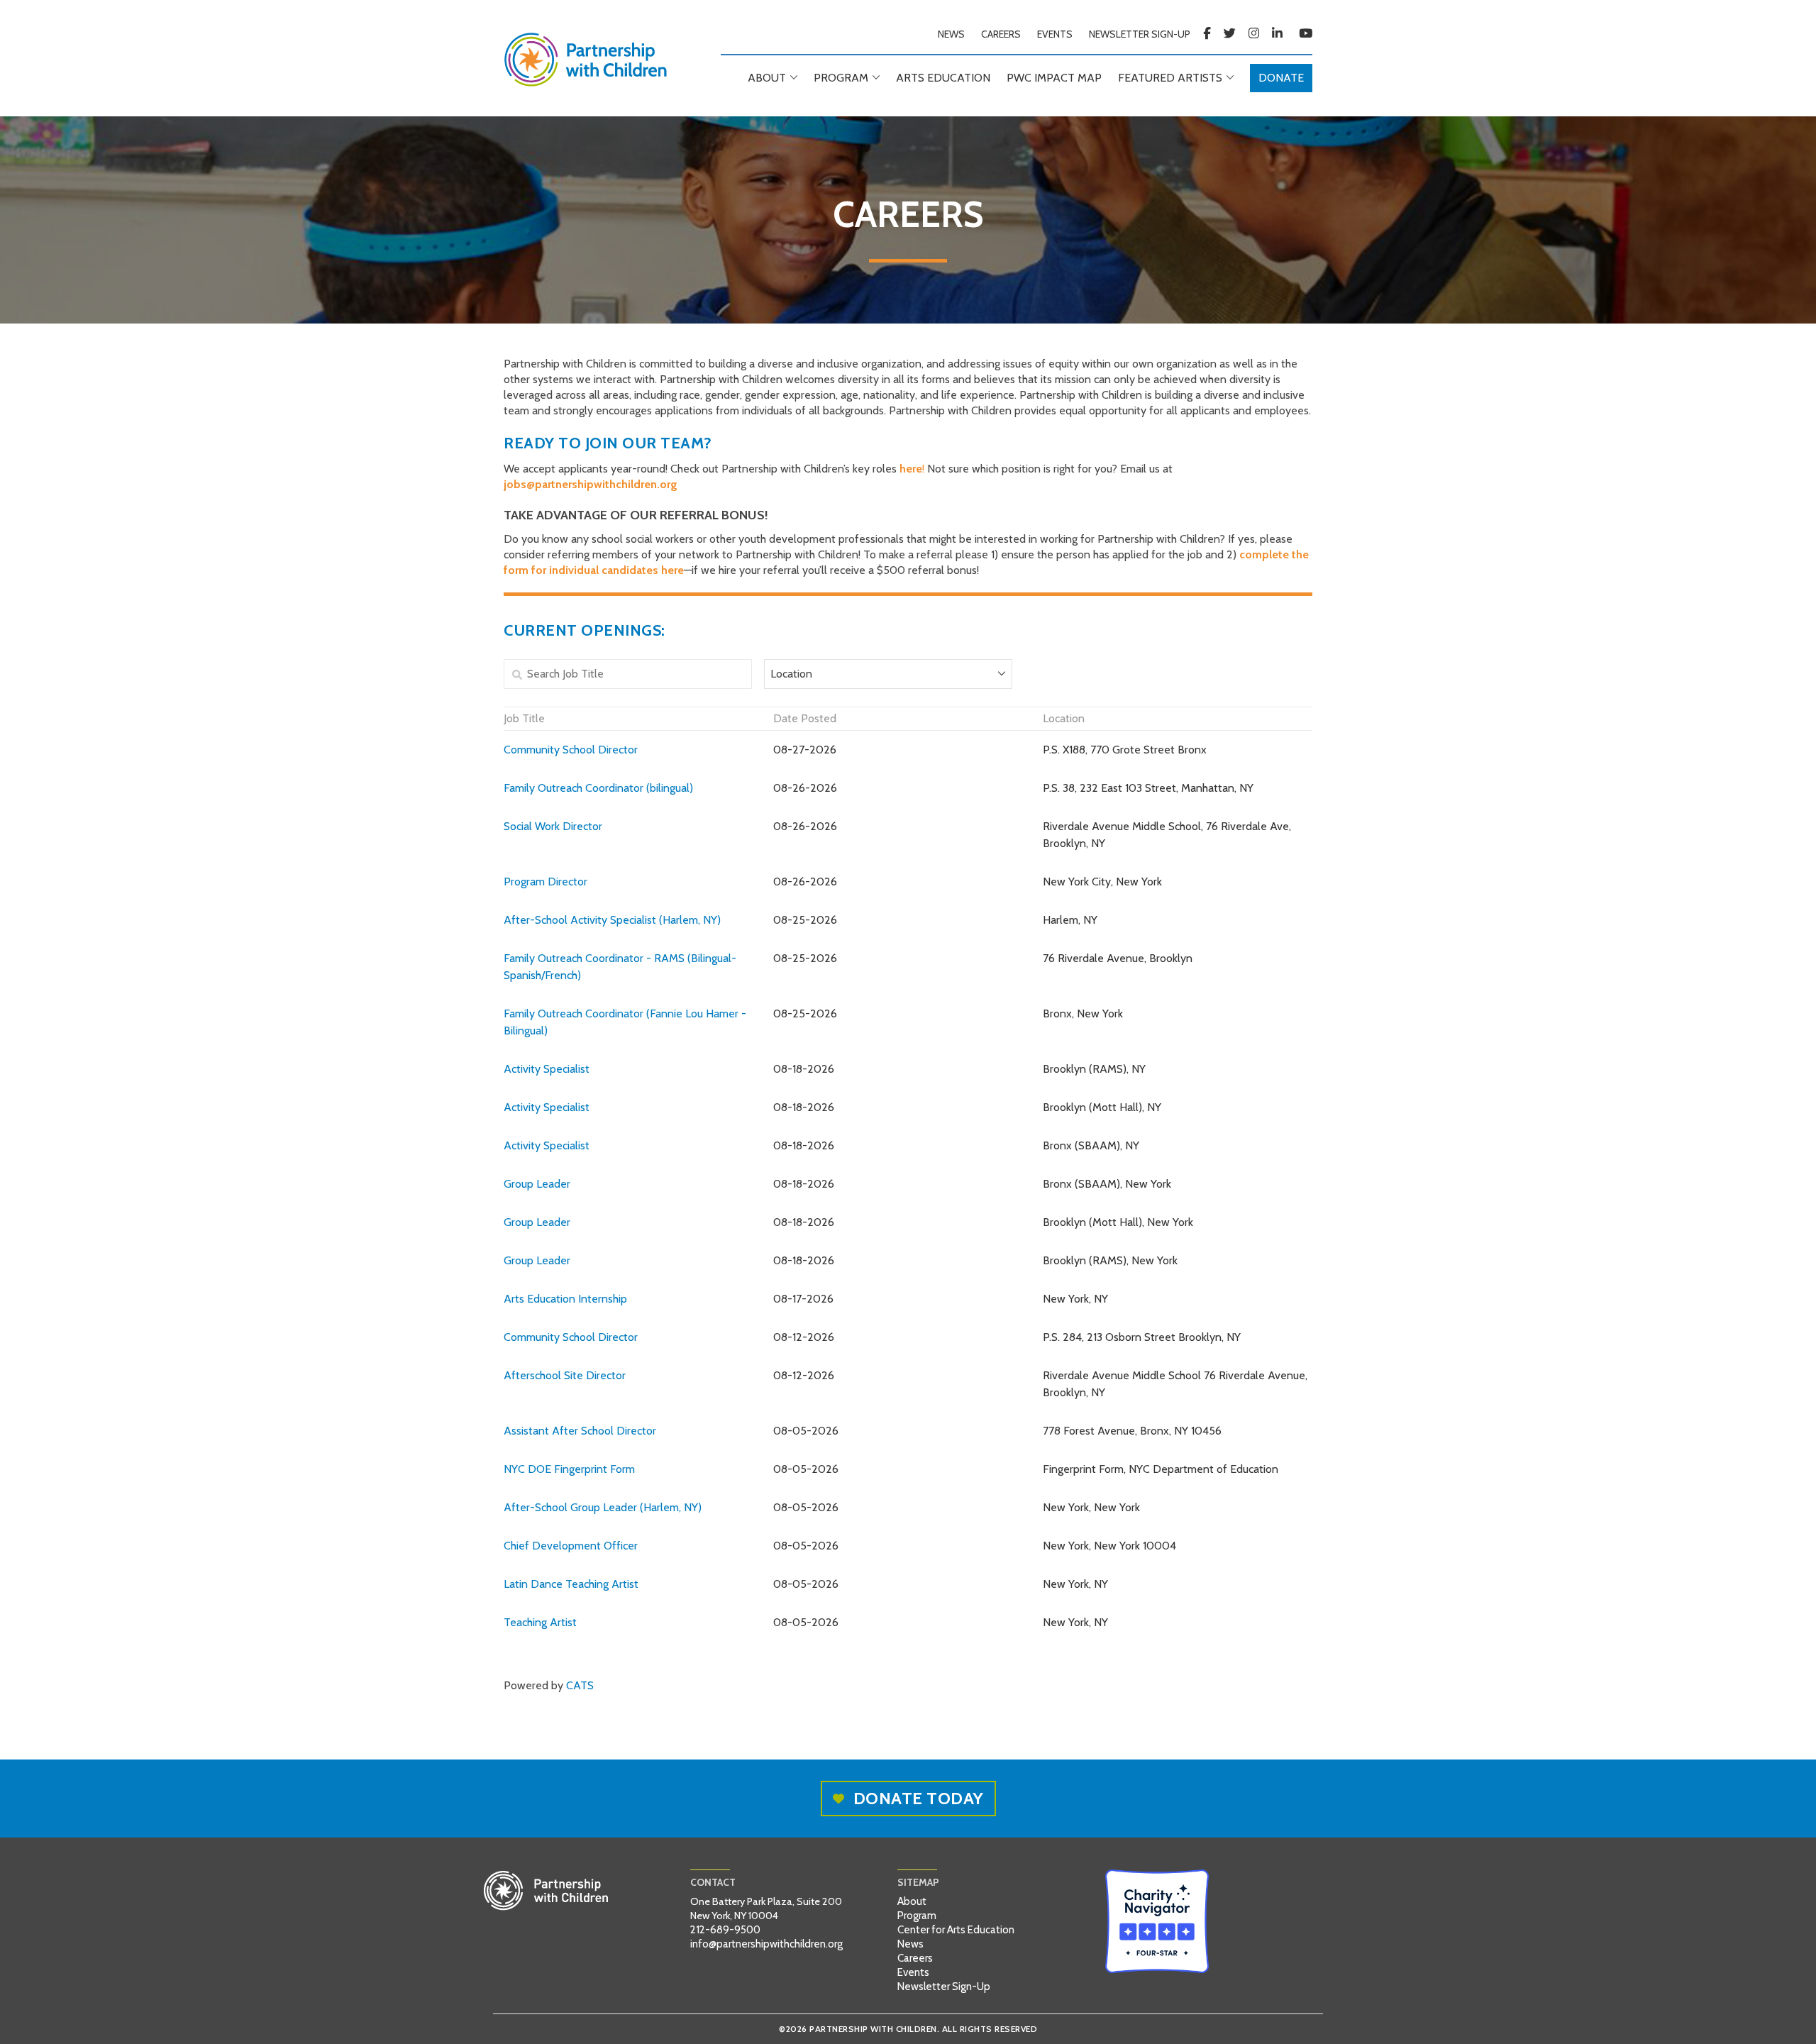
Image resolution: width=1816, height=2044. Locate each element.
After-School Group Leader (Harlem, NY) (603, 1507)
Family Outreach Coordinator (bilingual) (598, 788)
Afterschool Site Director (565, 1375)
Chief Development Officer (571, 1546)
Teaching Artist (540, 1622)
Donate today (919, 1798)
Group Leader (537, 1184)
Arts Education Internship (565, 1299)
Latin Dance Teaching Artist (571, 1584)
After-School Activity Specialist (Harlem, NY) (612, 920)
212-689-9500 (725, 1930)
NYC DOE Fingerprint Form (569, 1469)
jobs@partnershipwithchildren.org (591, 484)
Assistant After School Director (580, 1431)
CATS (580, 1685)
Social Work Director (553, 826)
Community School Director (571, 750)
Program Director (546, 882)
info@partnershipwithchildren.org (766, 1944)
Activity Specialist (547, 1069)
